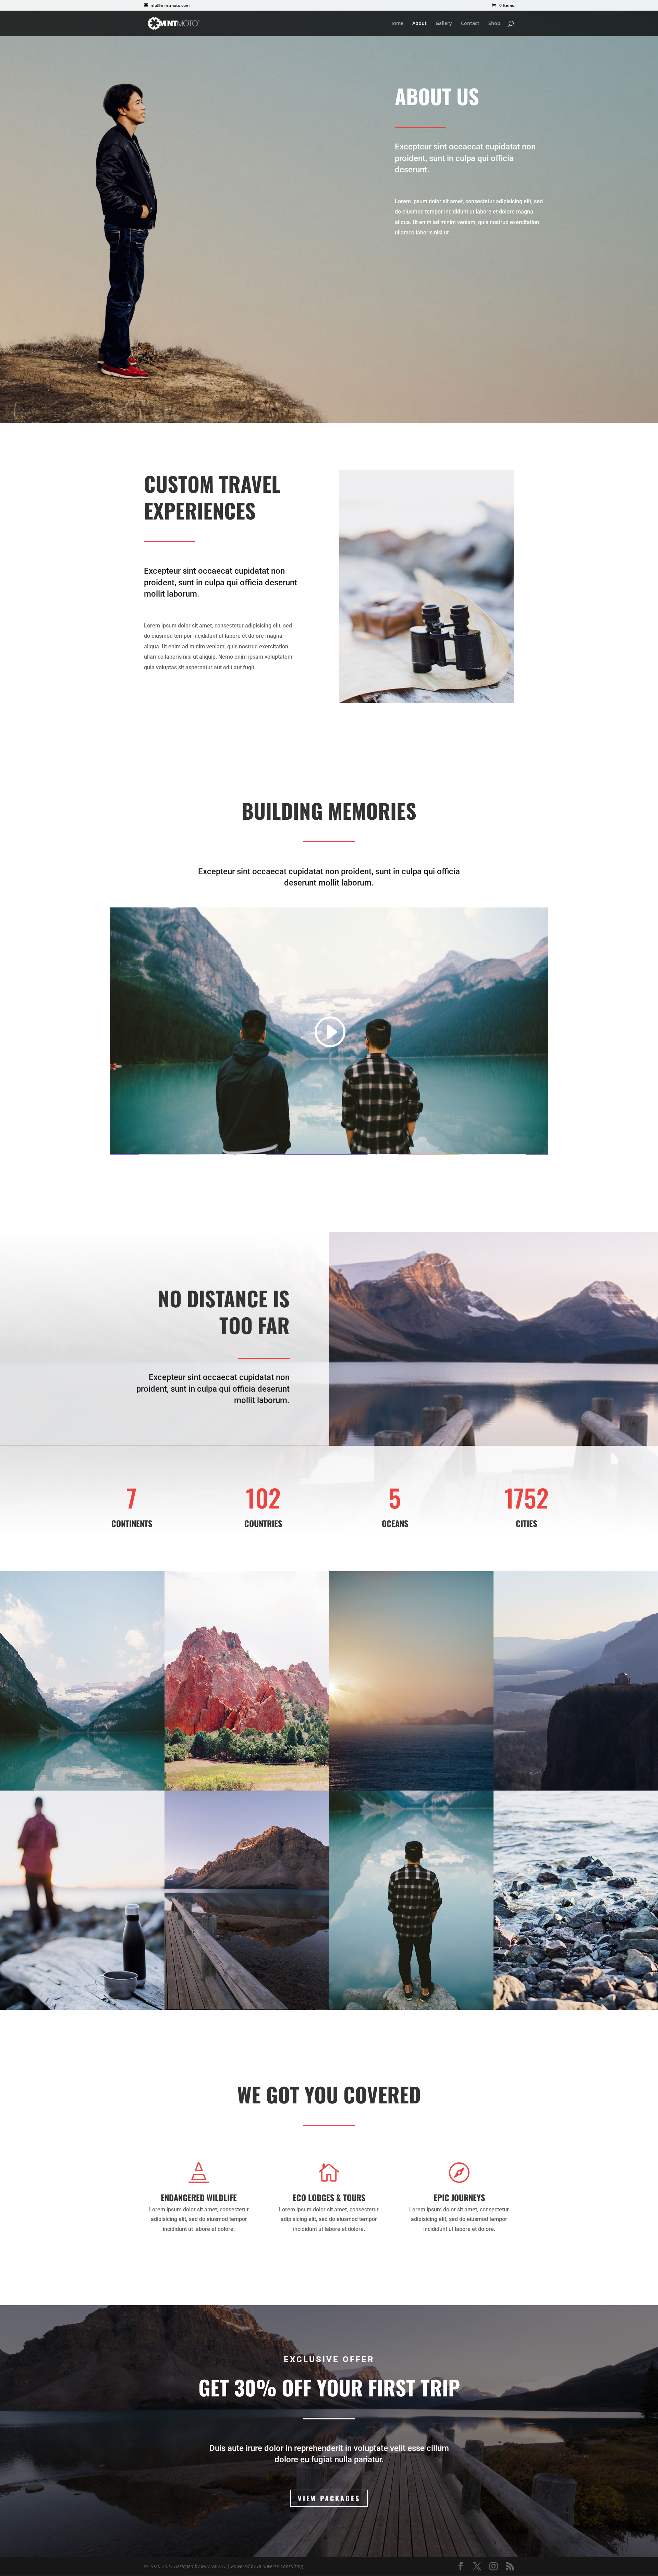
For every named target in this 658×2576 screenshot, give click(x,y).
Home (396, 24)
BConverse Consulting (280, 2566)
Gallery (444, 24)
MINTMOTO (214, 2566)
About (419, 24)
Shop (494, 24)
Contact (470, 24)
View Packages (329, 2498)
